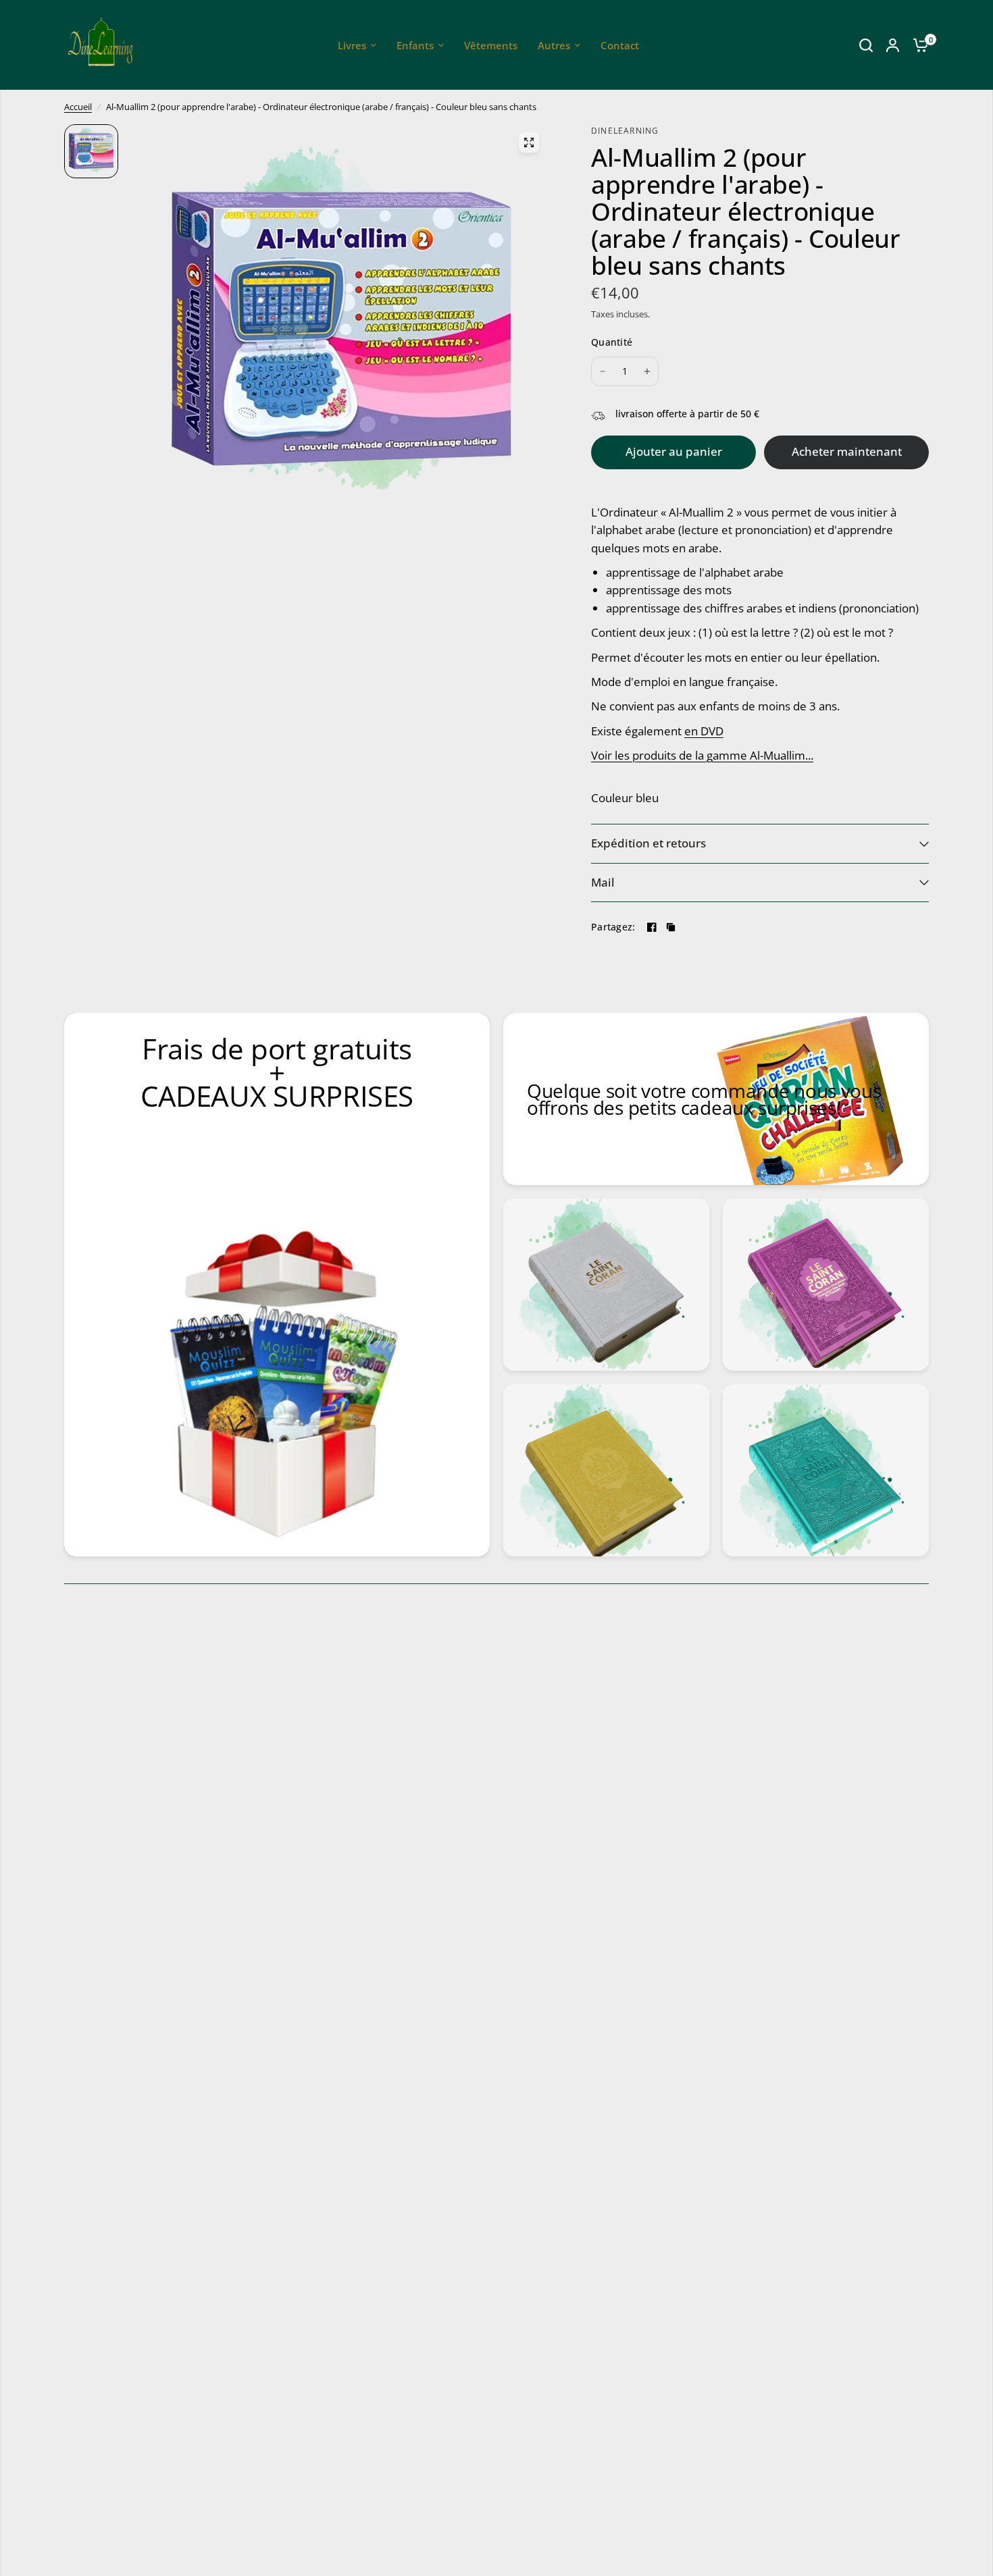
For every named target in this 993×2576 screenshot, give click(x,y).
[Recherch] (866, 45)
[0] (917, 45)
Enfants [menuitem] (415, 45)
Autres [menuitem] (554, 45)
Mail (603, 882)
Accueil (78, 107)
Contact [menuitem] (620, 45)
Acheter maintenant (847, 451)
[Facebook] (652, 927)
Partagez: (613, 927)
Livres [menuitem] (352, 45)
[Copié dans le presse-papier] (671, 927)
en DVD (704, 731)
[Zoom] (529, 142)
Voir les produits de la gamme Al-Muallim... (702, 755)
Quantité (612, 342)
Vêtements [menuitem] (491, 45)
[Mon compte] (893, 45)
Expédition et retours (648, 843)
